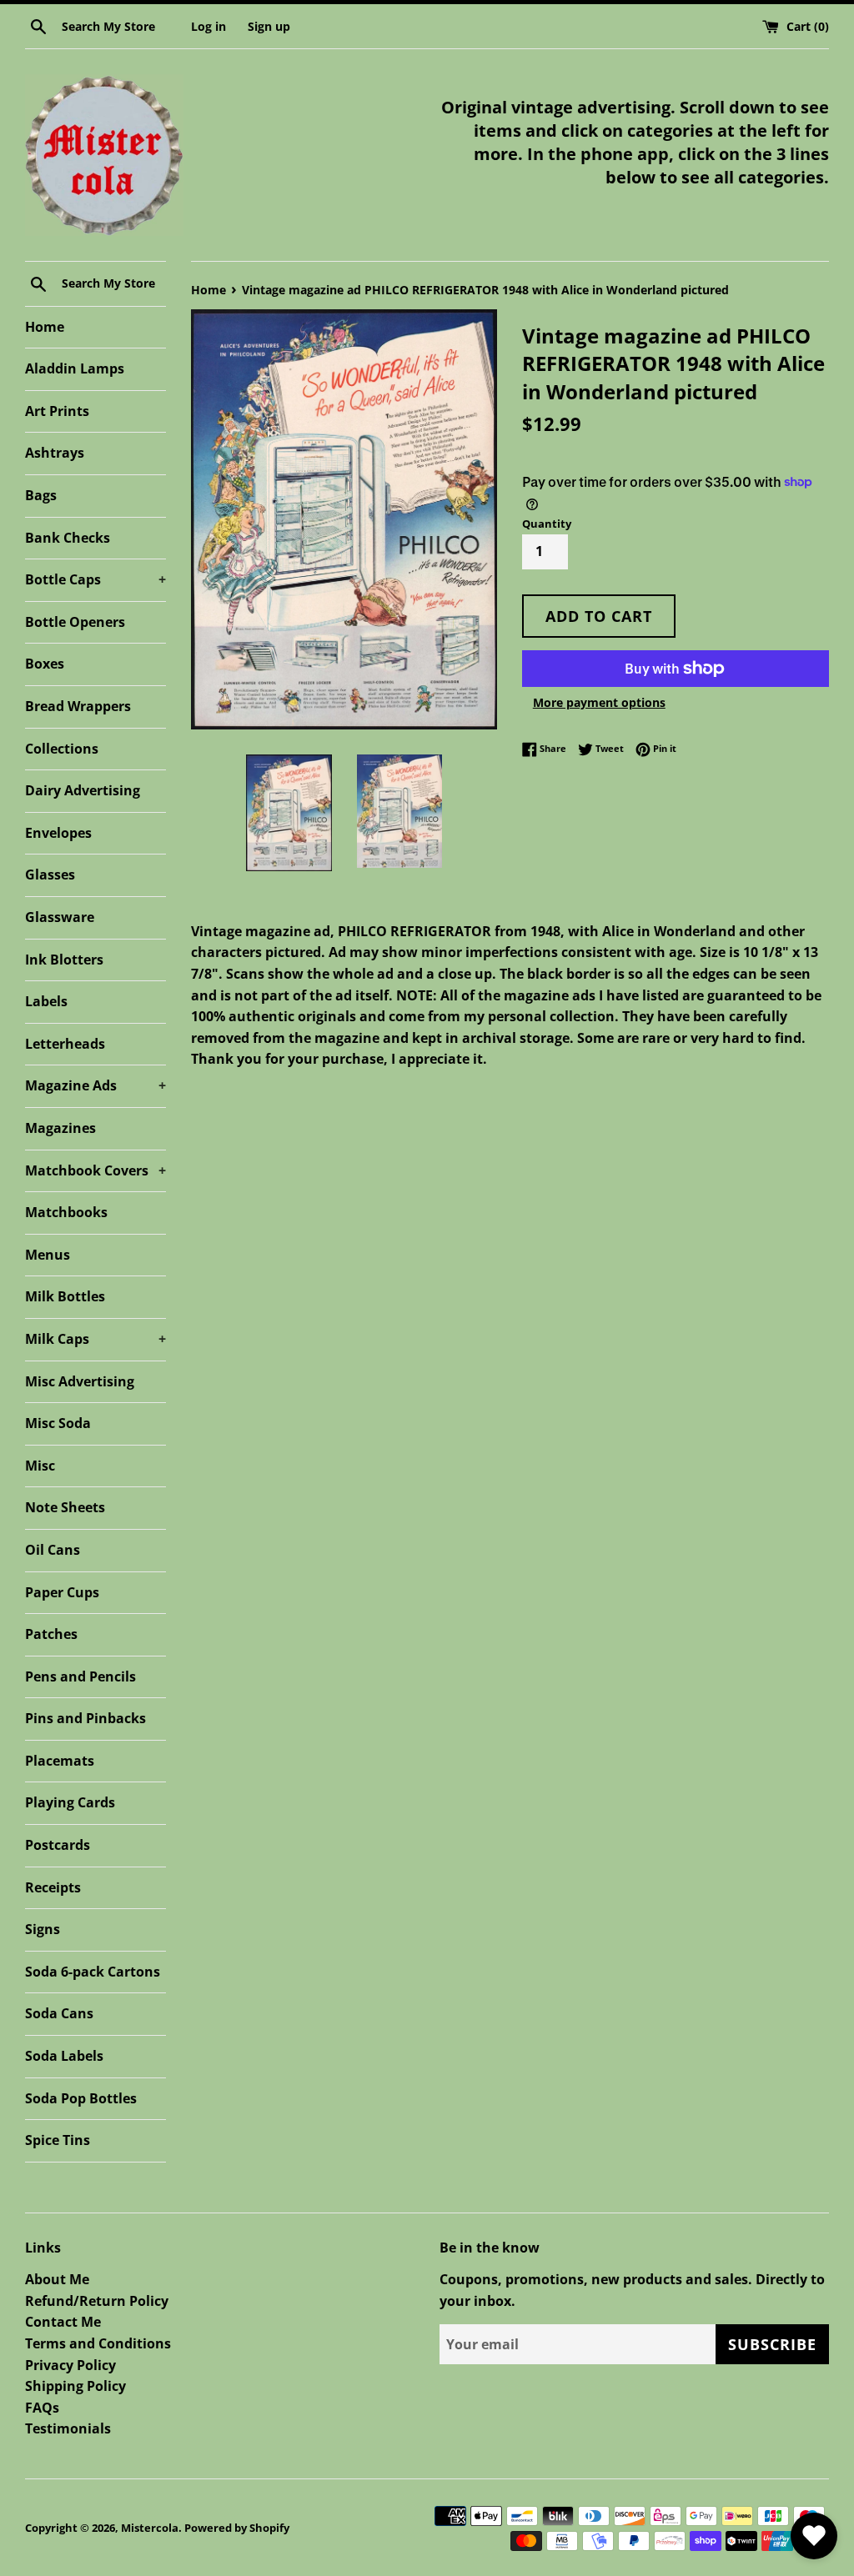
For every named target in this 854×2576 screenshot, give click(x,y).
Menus (48, 1255)
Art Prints (57, 411)
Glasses (50, 875)
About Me (57, 2279)
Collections (62, 749)
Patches (51, 1634)
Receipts (53, 1887)
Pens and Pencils (80, 1676)
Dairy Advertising (83, 790)
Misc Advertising (80, 1381)
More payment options (599, 702)
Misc (40, 1466)
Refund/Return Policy (97, 2301)
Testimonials (68, 2428)
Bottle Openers (75, 622)
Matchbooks (66, 1212)
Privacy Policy (70, 2365)
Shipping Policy (75, 2386)
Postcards (58, 1845)
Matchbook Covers (95, 1170)
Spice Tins (58, 2140)
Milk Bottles (65, 1296)
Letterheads (65, 1044)
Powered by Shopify (237, 2528)
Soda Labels (64, 2056)
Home (45, 327)
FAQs (42, 2408)
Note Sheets (65, 1507)
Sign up (269, 26)
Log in (208, 26)
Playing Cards (70, 1802)
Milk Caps (95, 1339)
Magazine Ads (95, 1085)
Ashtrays (55, 453)
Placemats (60, 1761)
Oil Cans (53, 1550)
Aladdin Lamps (75, 368)
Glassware (60, 917)
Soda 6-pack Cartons (93, 1972)
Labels (46, 1001)
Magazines (60, 1128)
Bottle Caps (95, 579)
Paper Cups (62, 1592)
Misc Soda (58, 1423)
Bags (41, 495)
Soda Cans (59, 2013)
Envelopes (58, 833)
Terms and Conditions (98, 2343)
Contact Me (63, 2322)
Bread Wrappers (78, 706)
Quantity (547, 524)
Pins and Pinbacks (85, 1718)
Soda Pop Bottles (81, 2098)
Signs (43, 1929)
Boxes (45, 664)
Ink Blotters (64, 960)
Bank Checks (68, 538)
